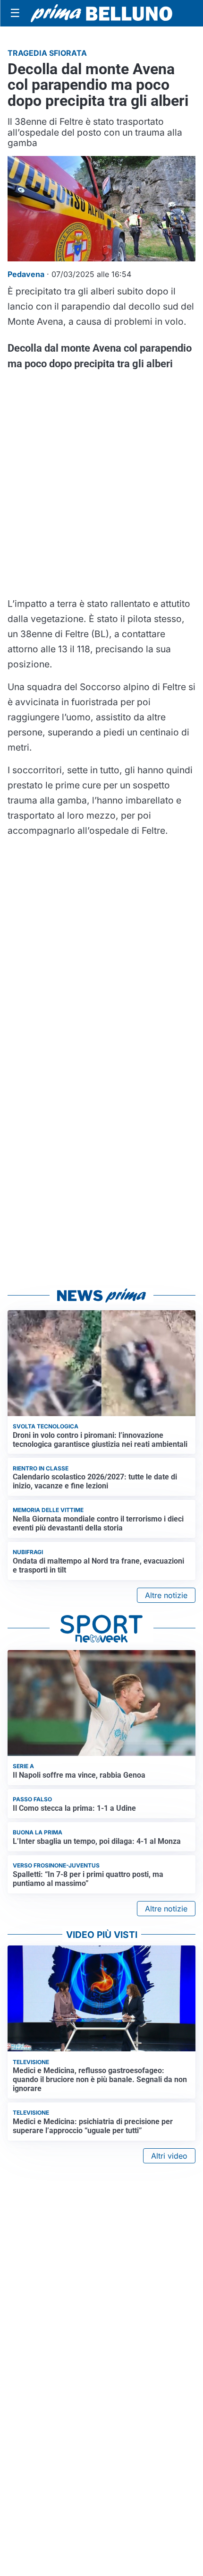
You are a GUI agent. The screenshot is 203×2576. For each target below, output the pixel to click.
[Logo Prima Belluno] (101, 13)
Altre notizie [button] (166, 1595)
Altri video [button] (169, 2156)
